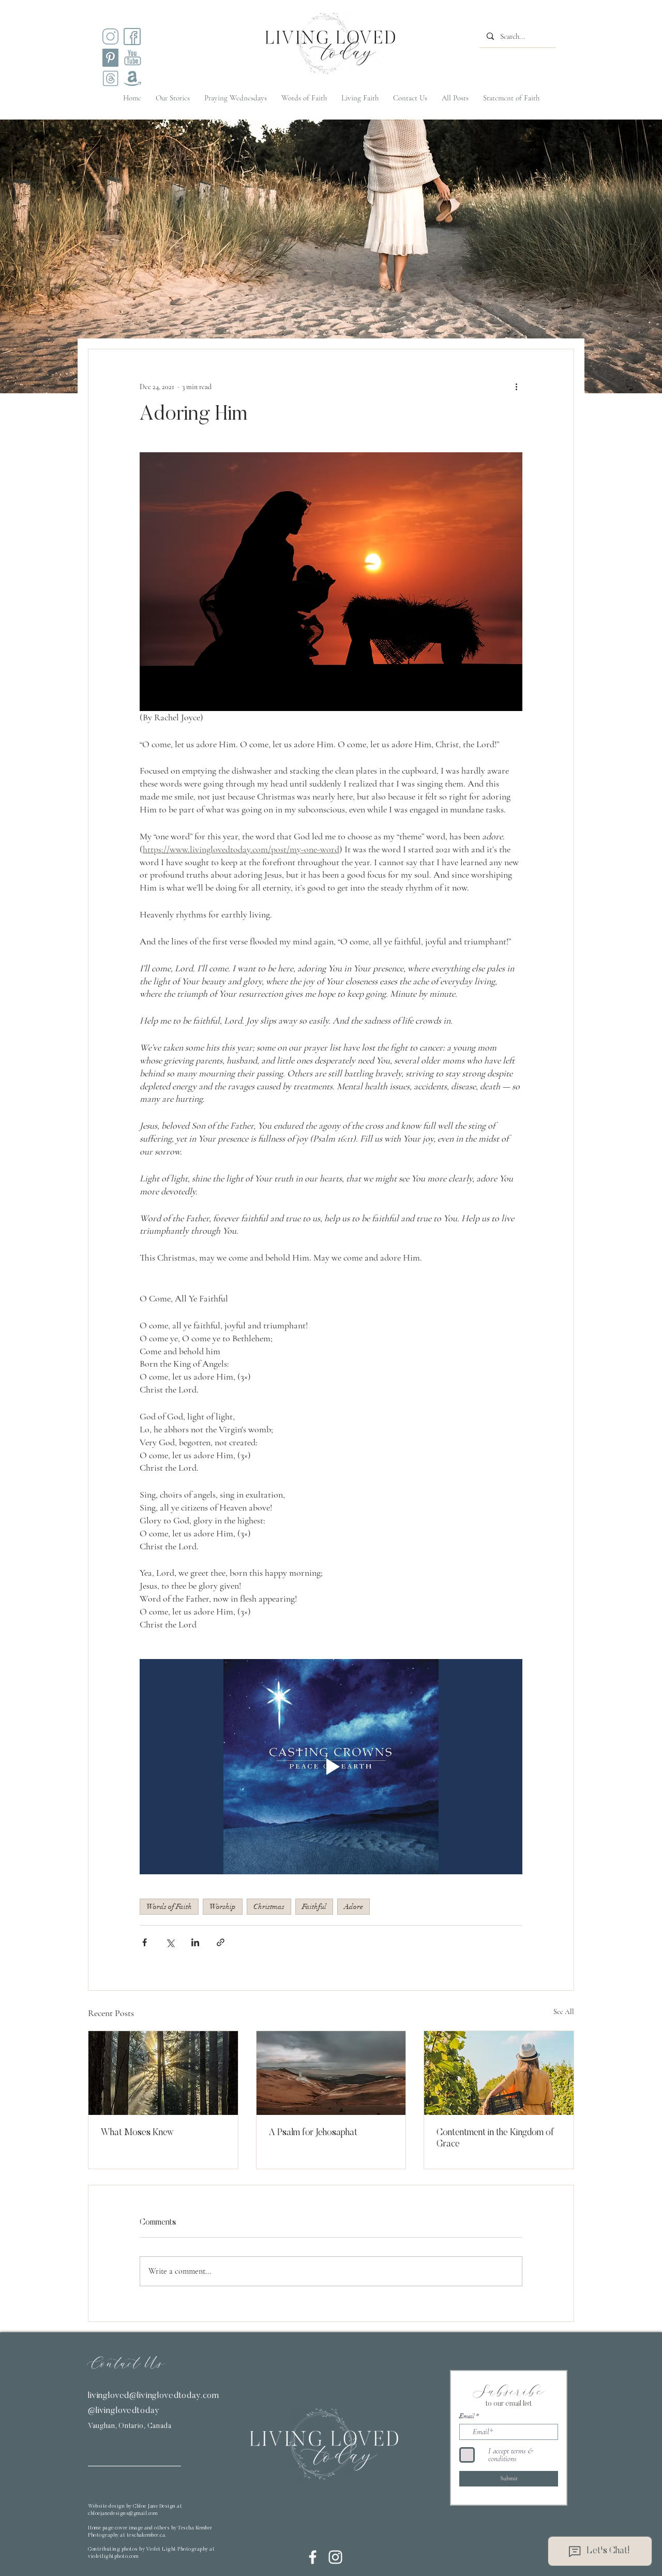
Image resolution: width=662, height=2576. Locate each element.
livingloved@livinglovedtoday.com (154, 2396)
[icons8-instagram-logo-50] (110, 36)
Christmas (269, 1907)
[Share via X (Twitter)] (170, 1942)
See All (564, 2012)
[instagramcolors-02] (132, 36)
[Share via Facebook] (145, 1942)
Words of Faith (169, 1907)
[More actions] (516, 387)
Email (467, 2416)
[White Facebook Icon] (313, 2557)
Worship (223, 1907)
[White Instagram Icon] (335, 2557)
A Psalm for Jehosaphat (313, 2133)
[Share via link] (221, 1942)
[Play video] (331, 1767)
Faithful (314, 1907)
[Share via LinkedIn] (195, 1942)
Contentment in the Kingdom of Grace (495, 2139)
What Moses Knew (137, 2133)
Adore (353, 1907)
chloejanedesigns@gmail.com (123, 2514)
